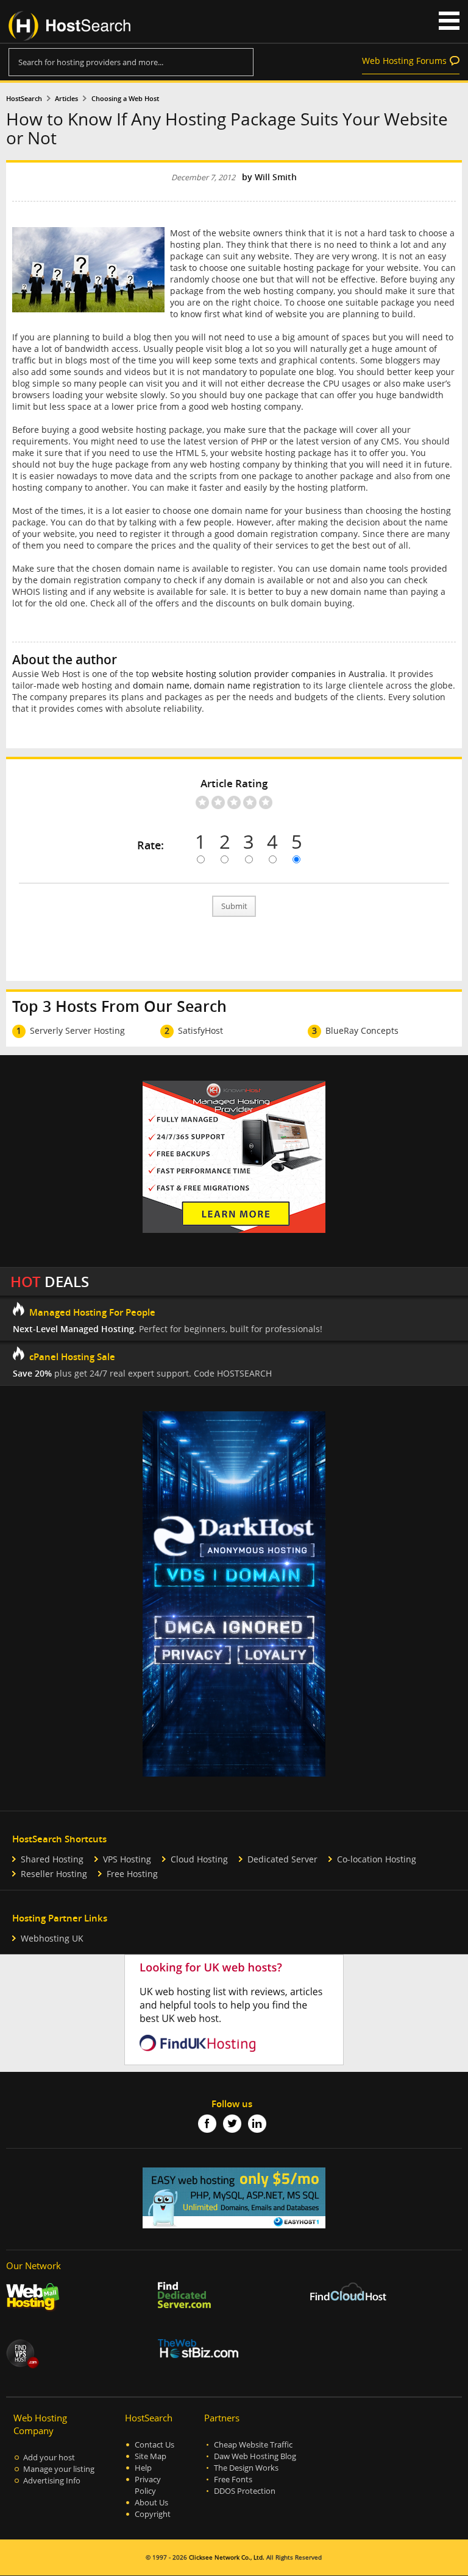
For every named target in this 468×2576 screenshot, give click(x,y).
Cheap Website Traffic (253, 2445)
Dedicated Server (282, 1859)
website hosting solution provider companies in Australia (268, 674)
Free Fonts (233, 2479)
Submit (234, 906)
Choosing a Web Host (125, 99)
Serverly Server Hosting (77, 1030)
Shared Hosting (52, 1859)
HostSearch (24, 99)
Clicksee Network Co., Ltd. (227, 2557)
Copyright (153, 2514)
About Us (151, 2503)
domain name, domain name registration (217, 685)
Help (143, 2468)
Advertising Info (52, 2481)
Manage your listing (59, 2469)
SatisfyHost (200, 1030)
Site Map (151, 2456)
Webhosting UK (52, 1938)
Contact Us (154, 2445)
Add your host (49, 2458)
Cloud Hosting (199, 1859)
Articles (66, 99)
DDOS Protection (245, 2491)
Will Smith (276, 177)
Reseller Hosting (54, 1874)
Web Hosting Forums (404, 61)
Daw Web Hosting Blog (255, 2456)
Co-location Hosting (377, 1859)
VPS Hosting (127, 1859)
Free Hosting (132, 1874)
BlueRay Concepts (362, 1030)
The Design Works (246, 2468)
